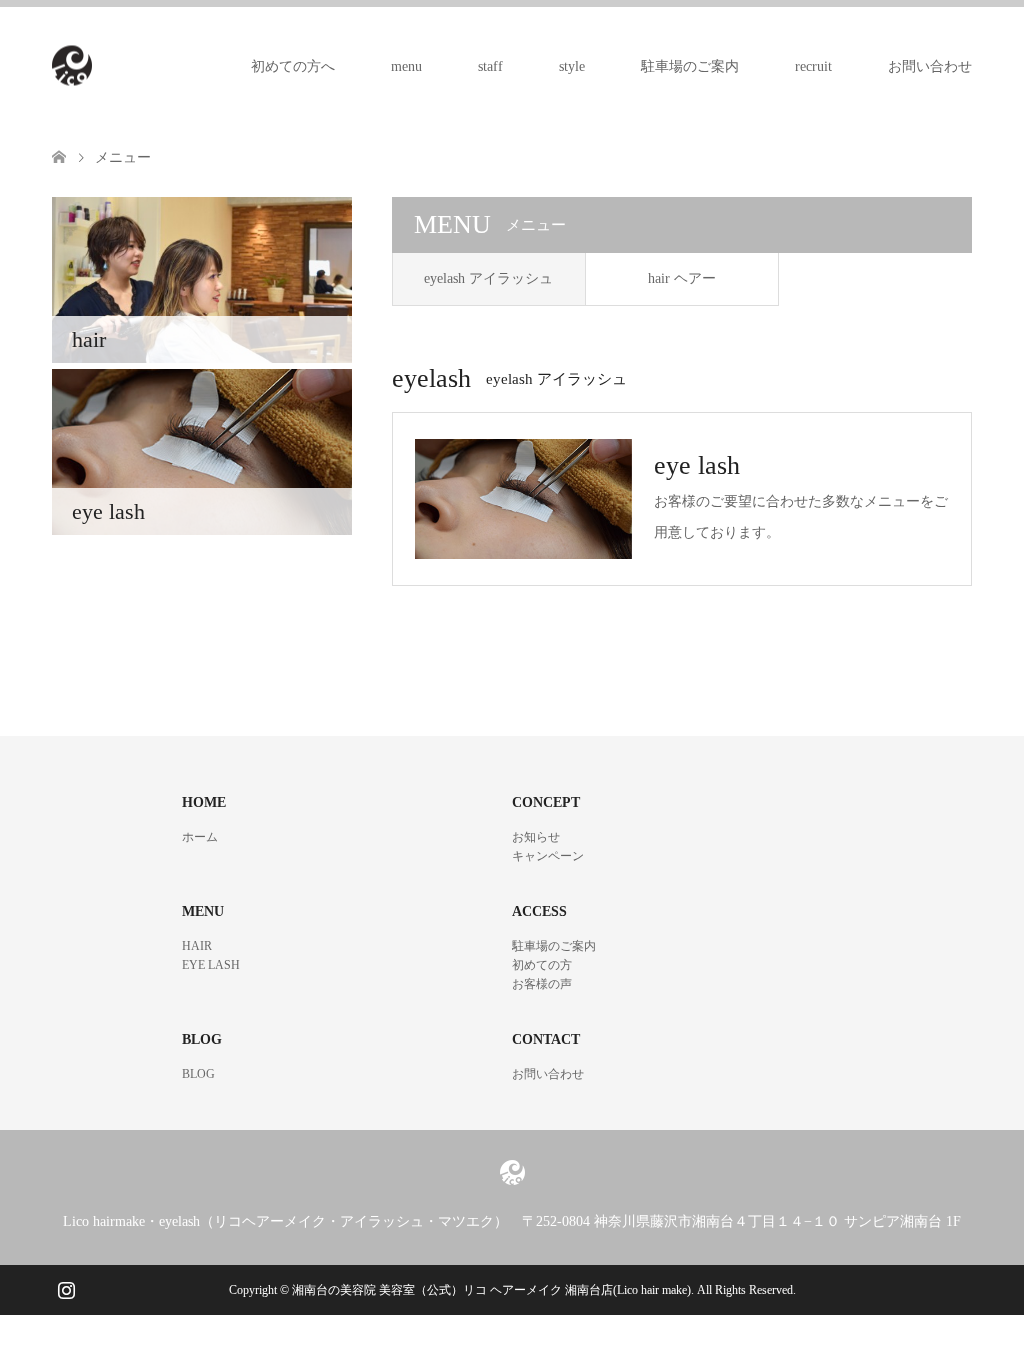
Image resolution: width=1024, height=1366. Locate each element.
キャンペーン (548, 856)
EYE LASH (211, 965)
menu (406, 66)
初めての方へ (293, 66)
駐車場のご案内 (690, 66)
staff (490, 66)
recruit (813, 66)
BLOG (198, 1074)
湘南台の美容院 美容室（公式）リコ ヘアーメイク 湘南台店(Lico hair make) (491, 1290)
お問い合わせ (930, 66)
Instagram (66, 1288)
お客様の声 (542, 984)
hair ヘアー (682, 278)
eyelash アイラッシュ (488, 278)
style (572, 66)
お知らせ (536, 837)
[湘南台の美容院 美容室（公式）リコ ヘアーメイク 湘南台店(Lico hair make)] (92, 66)
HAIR (197, 946)
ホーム (200, 837)
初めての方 (542, 965)
